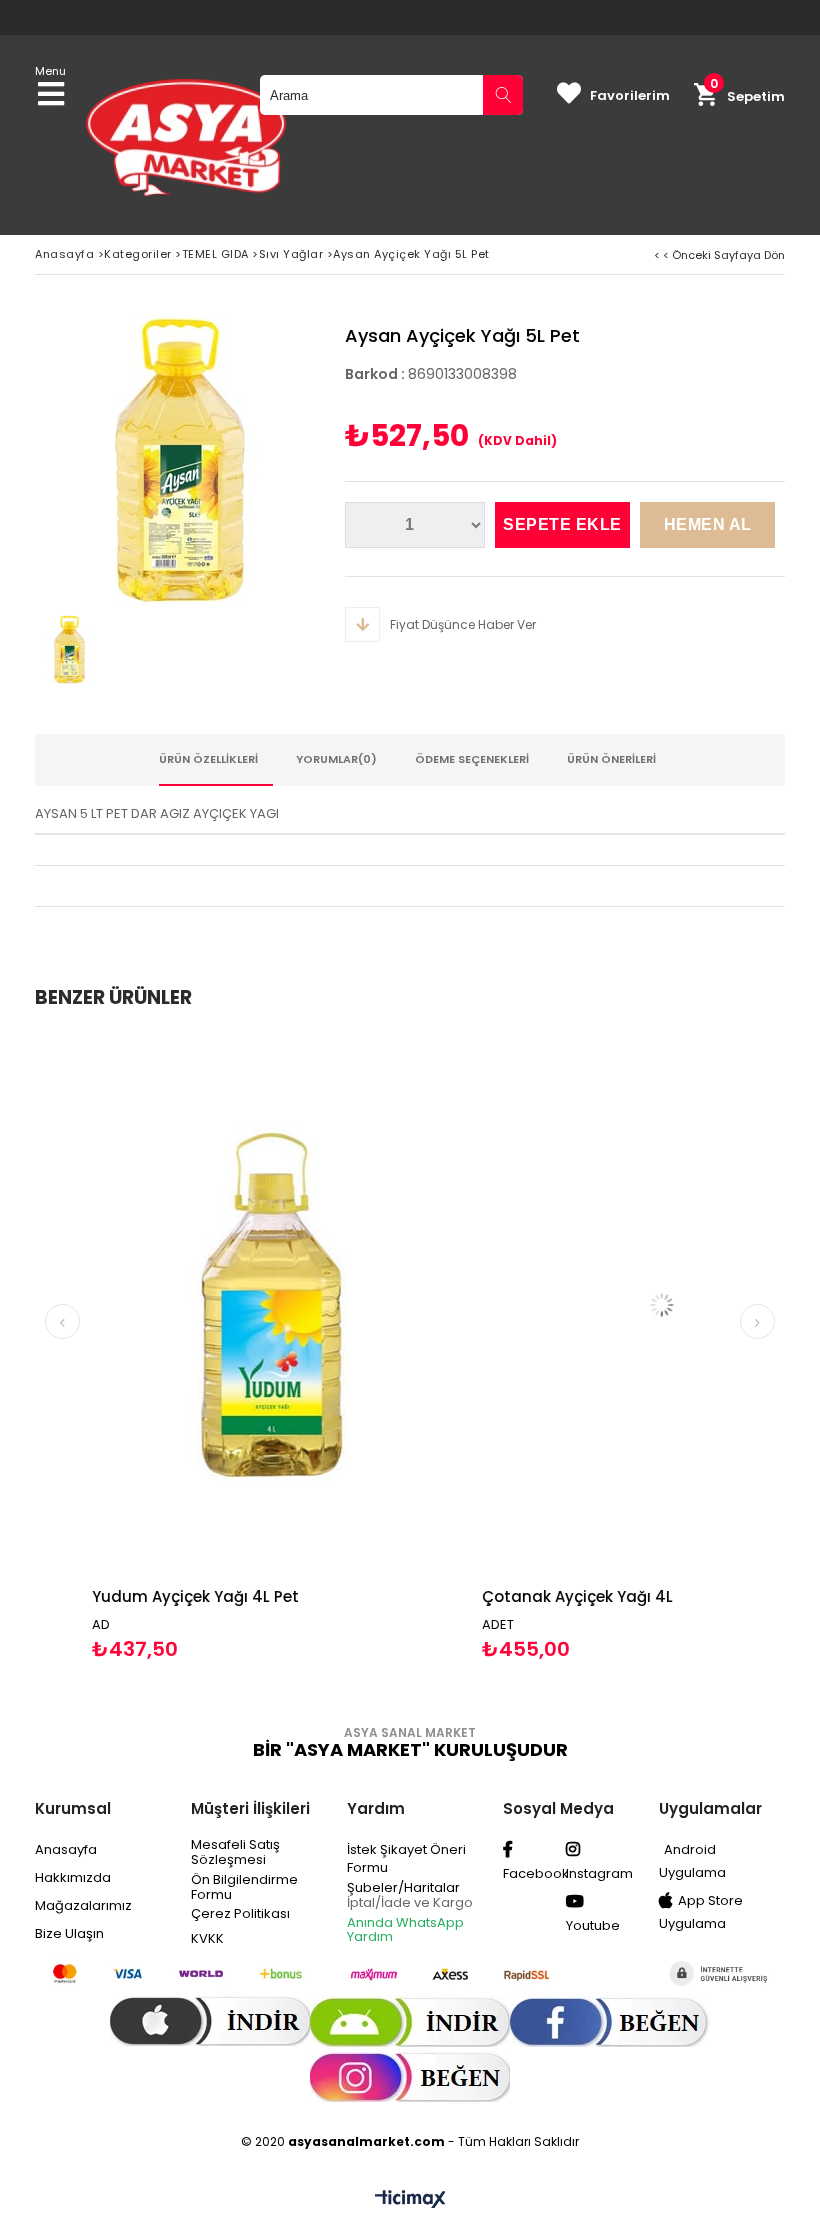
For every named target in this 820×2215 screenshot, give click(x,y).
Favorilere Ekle (222, 1348)
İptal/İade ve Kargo (410, 1902)
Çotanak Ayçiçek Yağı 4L (528, 1596)
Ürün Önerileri (611, 759)
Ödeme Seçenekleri (472, 759)
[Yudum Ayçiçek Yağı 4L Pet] (223, 1305)
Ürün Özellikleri (208, 759)
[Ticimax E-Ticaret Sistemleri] (410, 2200)
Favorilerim (630, 95)
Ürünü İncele (313, 1348)
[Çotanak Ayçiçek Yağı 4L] (613, 1305)
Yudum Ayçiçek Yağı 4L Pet (146, 1596)
